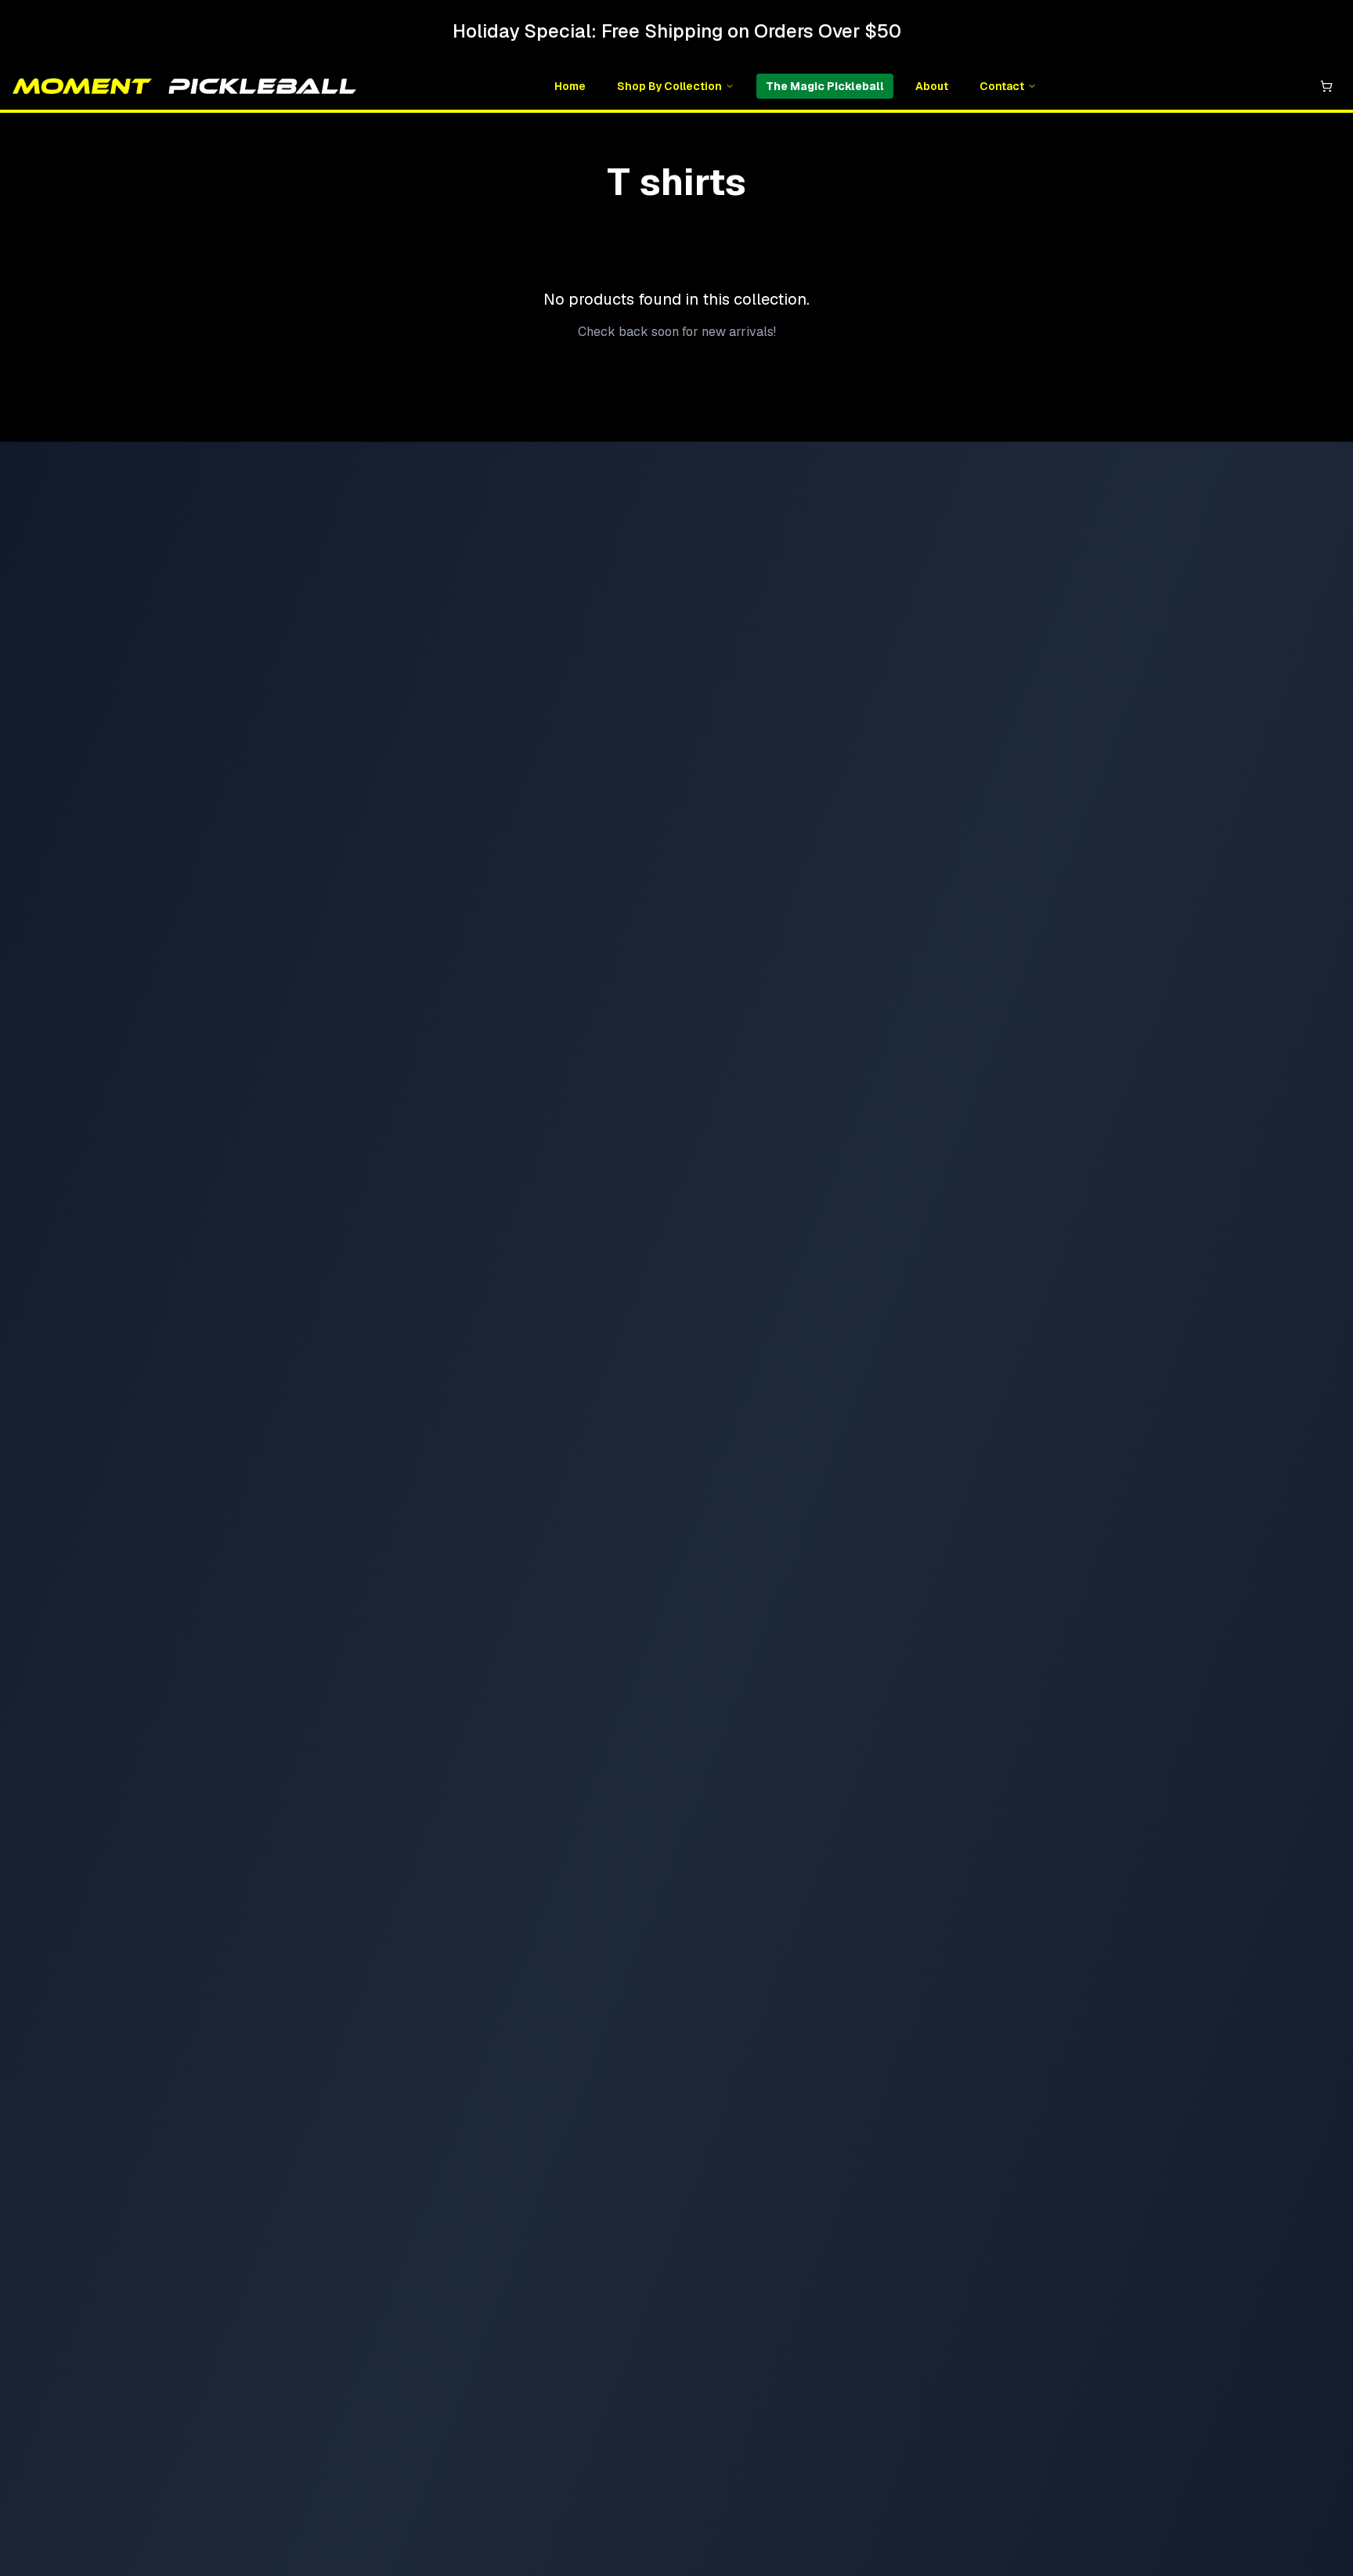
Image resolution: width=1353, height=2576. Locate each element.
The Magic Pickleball (825, 86)
